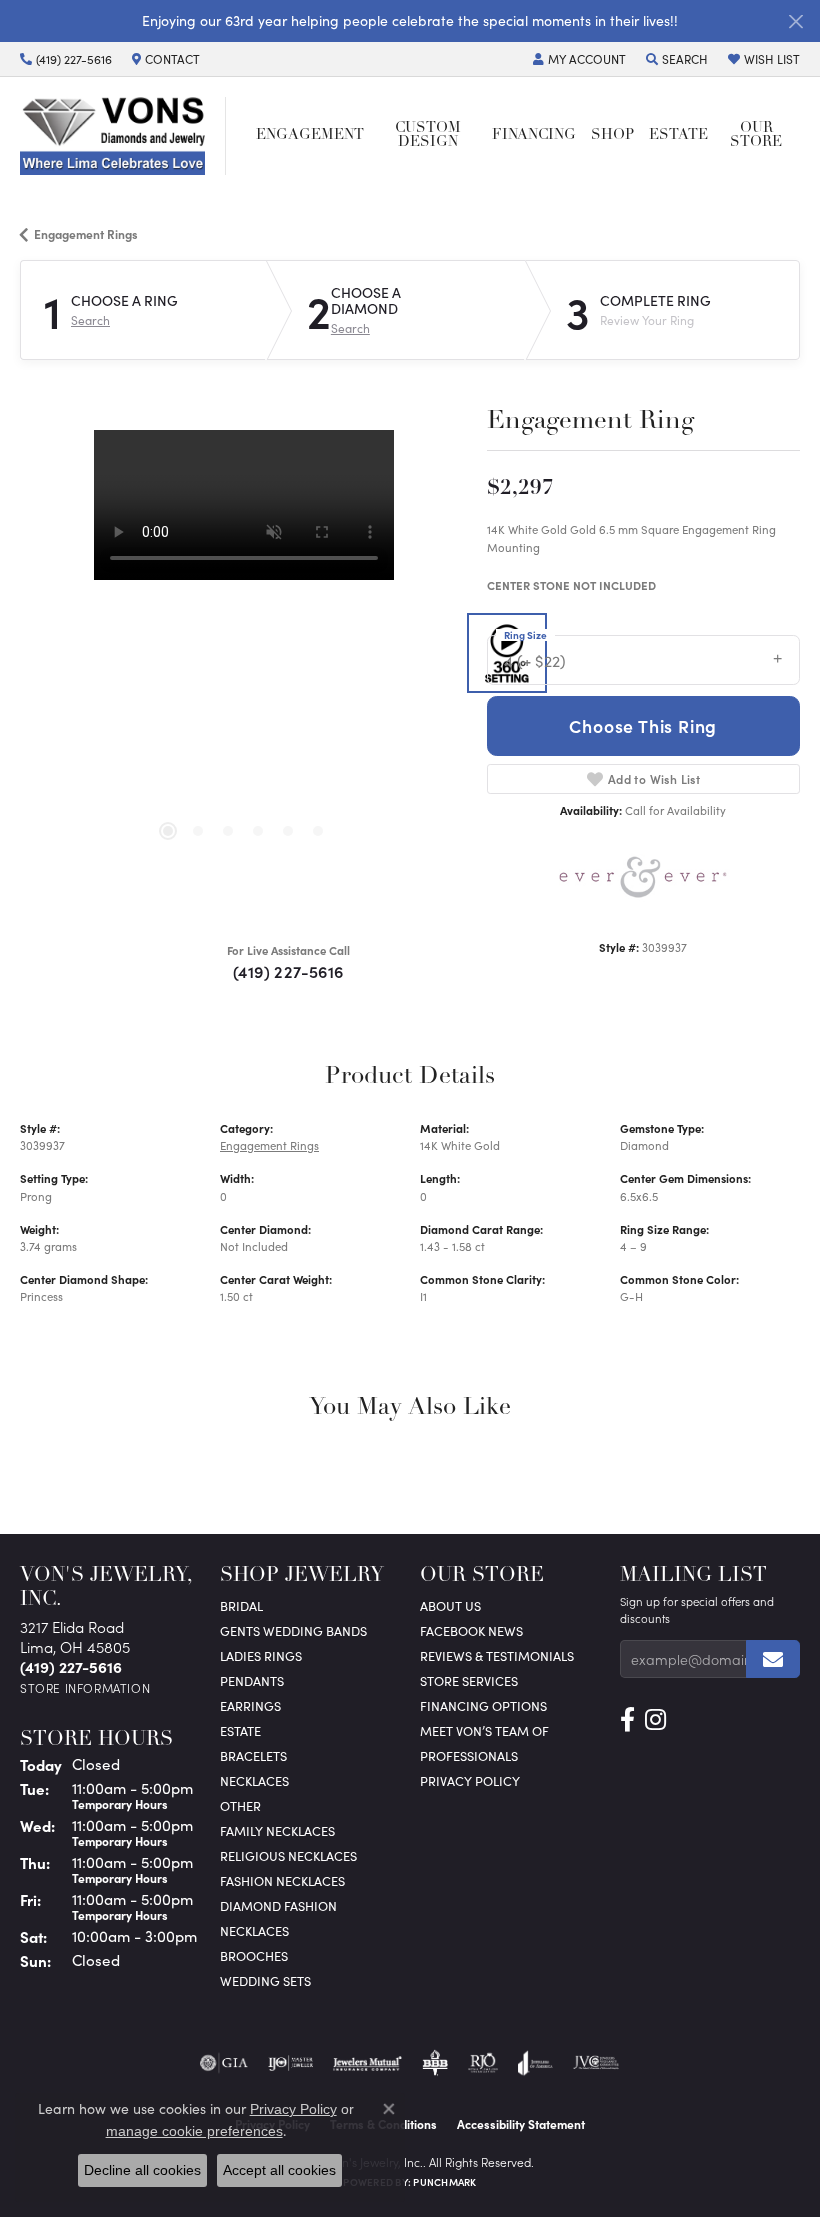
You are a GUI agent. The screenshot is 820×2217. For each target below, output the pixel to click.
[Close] (795, 21)
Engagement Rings (86, 234)
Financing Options (483, 1705)
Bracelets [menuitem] (253, 1755)
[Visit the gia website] (224, 2063)
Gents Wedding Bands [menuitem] (293, 1630)
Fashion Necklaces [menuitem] (282, 1880)
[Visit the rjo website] (483, 2063)
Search (90, 320)
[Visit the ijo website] (290, 2063)
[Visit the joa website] (535, 2063)
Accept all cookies (279, 2170)
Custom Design (428, 135)
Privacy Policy (470, 1780)
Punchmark (444, 2182)
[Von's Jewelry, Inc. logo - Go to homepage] (123, 135)
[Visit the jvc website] (596, 2063)
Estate (678, 135)
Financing (534, 135)
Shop (612, 135)
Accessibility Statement (521, 2124)
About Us (450, 1605)
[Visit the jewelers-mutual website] (367, 2063)
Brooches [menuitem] (254, 1955)
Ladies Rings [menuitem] (261, 1655)
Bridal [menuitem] (241, 1605)
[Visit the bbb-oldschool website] (434, 2063)
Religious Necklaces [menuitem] (288, 1855)
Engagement (310, 135)
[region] (243, 653)
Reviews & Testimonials (497, 1655)
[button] (579, 59)
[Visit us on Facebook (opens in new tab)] (627, 1720)
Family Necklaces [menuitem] (277, 1830)
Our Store (756, 135)
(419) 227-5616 (288, 971)
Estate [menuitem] (240, 1730)
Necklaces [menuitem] (254, 1780)
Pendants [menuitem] (252, 1680)
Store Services (469, 1680)
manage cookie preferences (194, 2131)
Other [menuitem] (240, 1805)
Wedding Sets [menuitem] (265, 1980)
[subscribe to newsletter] (773, 1659)
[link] (66, 59)
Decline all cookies (142, 2170)
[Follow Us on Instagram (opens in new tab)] (655, 1720)
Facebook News (471, 1630)
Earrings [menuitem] (250, 1705)
